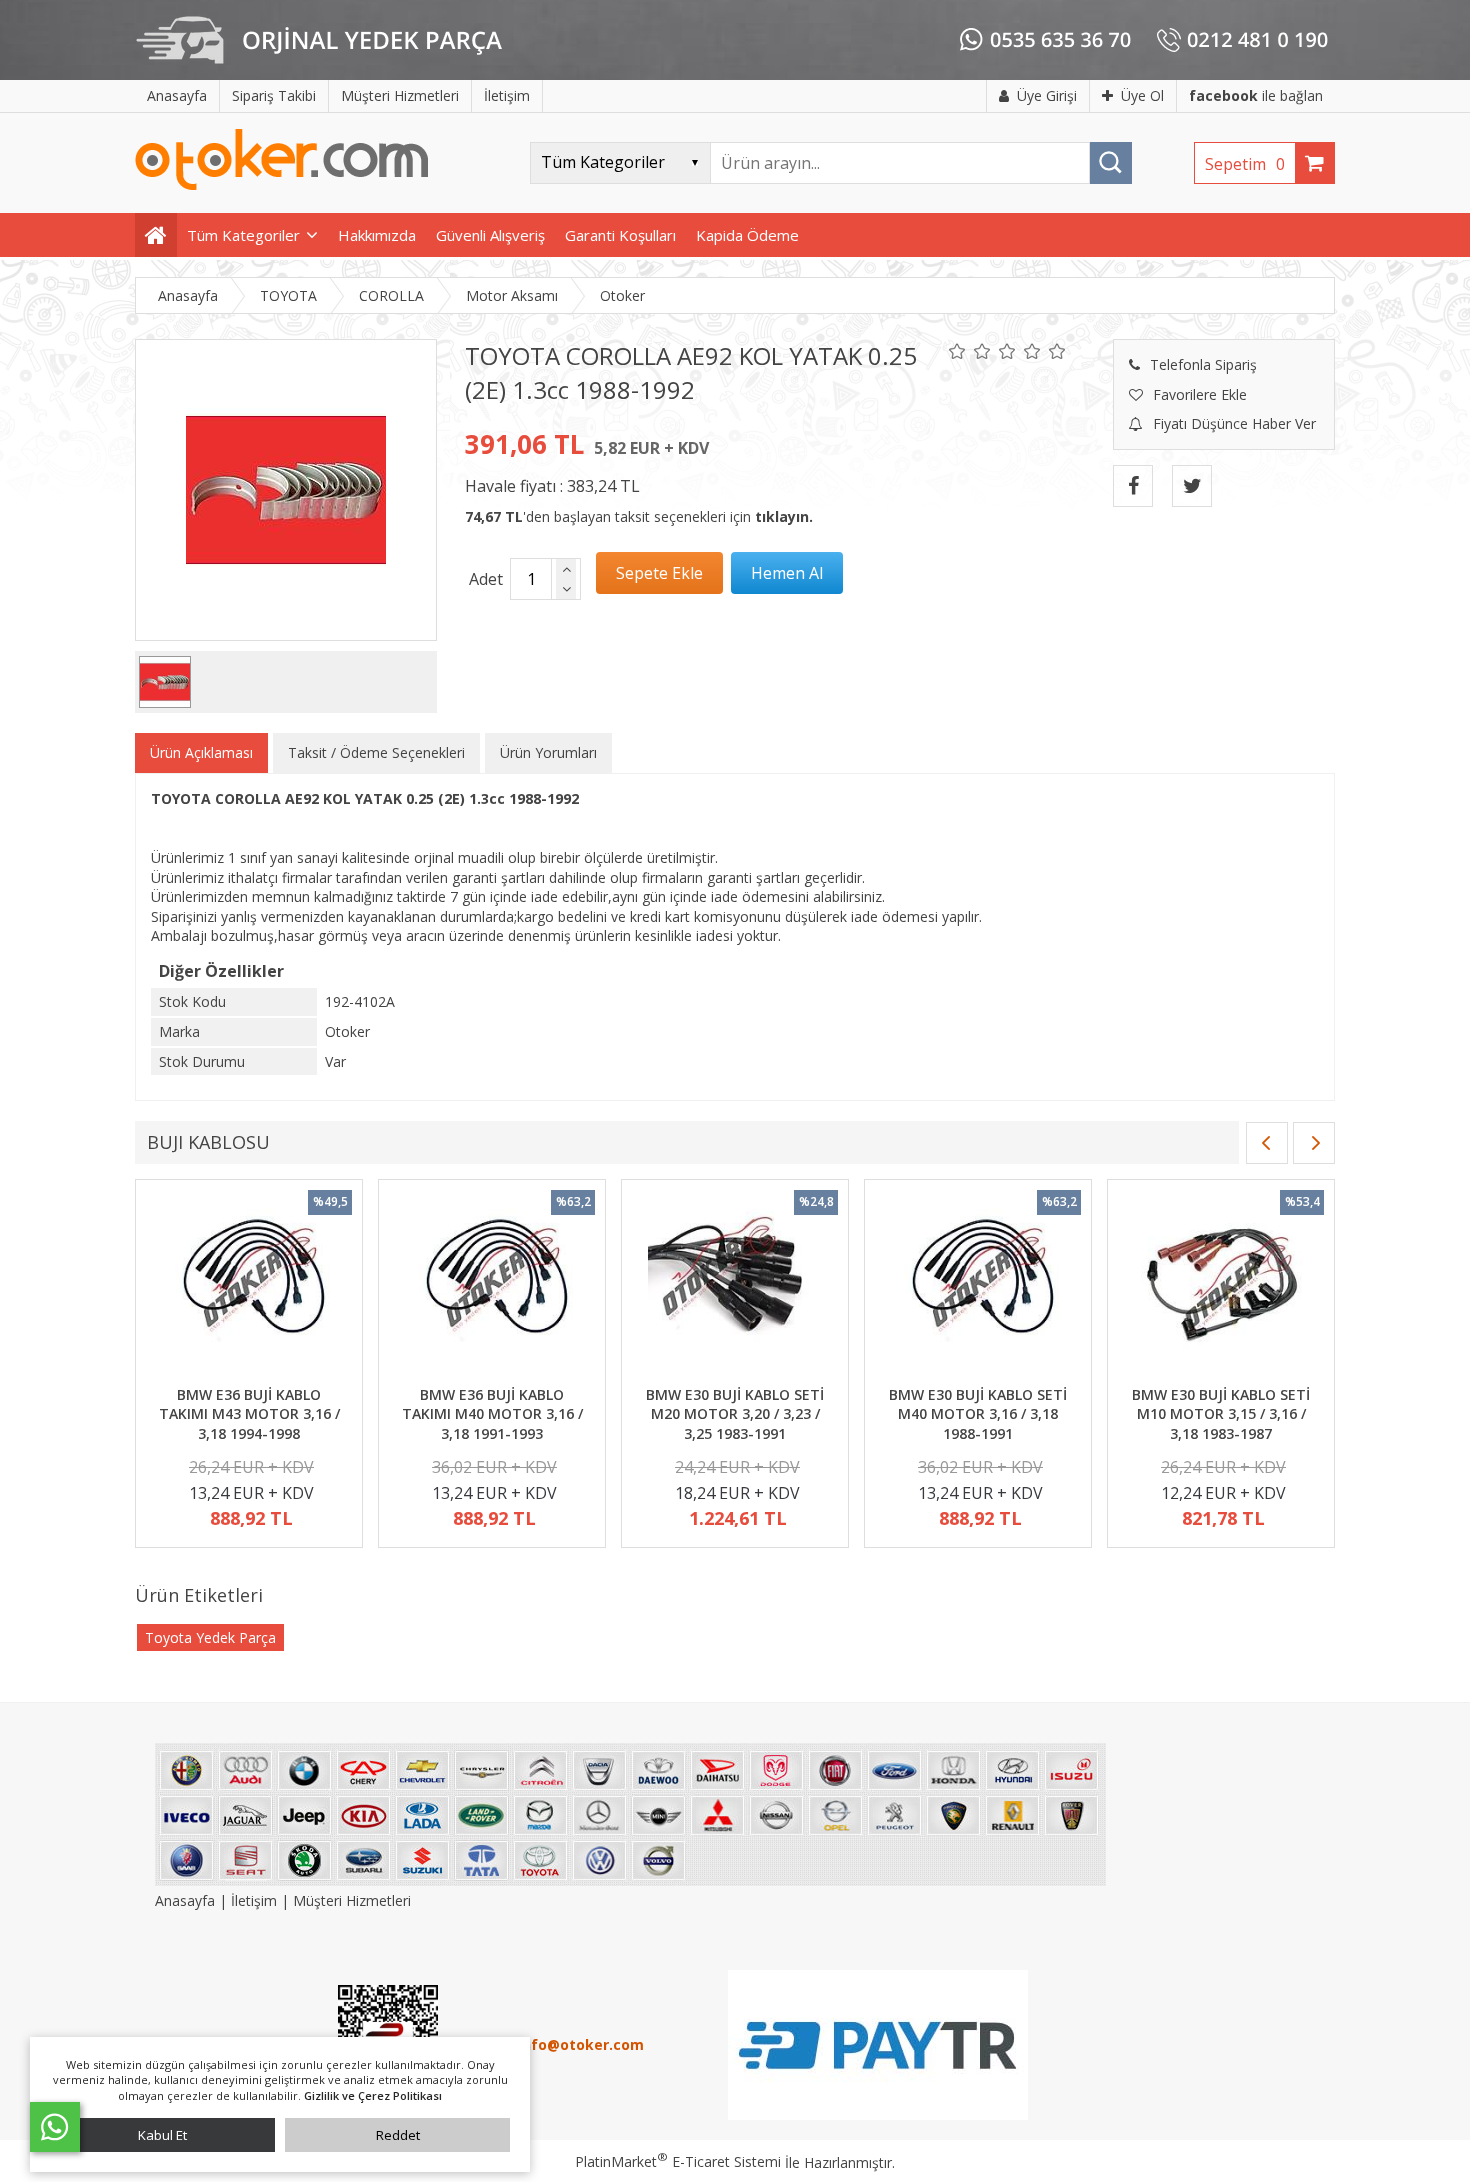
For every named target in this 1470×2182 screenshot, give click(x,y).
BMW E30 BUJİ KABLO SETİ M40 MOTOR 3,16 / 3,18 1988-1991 (978, 1414)
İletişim (254, 1900)
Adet (486, 579)
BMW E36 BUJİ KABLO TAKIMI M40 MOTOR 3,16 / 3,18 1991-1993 (492, 1414)
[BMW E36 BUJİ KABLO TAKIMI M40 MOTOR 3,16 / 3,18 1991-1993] (492, 1285)
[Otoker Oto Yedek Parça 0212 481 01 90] (282, 185)
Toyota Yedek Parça (210, 1637)
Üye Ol (1142, 95)
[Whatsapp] (55, 2127)
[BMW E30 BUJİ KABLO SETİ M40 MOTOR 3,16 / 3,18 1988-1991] (978, 1285)
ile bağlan (1256, 95)
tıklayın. (784, 516)
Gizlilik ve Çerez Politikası (373, 2095)
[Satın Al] (787, 573)
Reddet (398, 2135)
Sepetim (1245, 164)
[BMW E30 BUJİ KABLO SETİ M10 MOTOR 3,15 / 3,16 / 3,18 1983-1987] (1221, 1285)
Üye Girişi (1047, 95)
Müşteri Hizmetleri (352, 1900)
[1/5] (957, 351)
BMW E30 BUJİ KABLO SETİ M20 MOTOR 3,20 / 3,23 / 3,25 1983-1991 (735, 1414)
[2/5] (970, 351)
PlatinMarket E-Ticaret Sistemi (678, 2161)
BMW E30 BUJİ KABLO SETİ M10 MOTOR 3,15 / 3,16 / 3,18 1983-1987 (1221, 1414)
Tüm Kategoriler (243, 235)
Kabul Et (162, 2135)
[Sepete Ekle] (659, 573)
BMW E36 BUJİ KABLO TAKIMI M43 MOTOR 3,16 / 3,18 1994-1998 (249, 1414)
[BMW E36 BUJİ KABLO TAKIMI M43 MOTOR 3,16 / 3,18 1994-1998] (249, 1285)
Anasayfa (187, 1900)
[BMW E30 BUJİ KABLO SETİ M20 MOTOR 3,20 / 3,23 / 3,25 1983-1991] (735, 1285)
